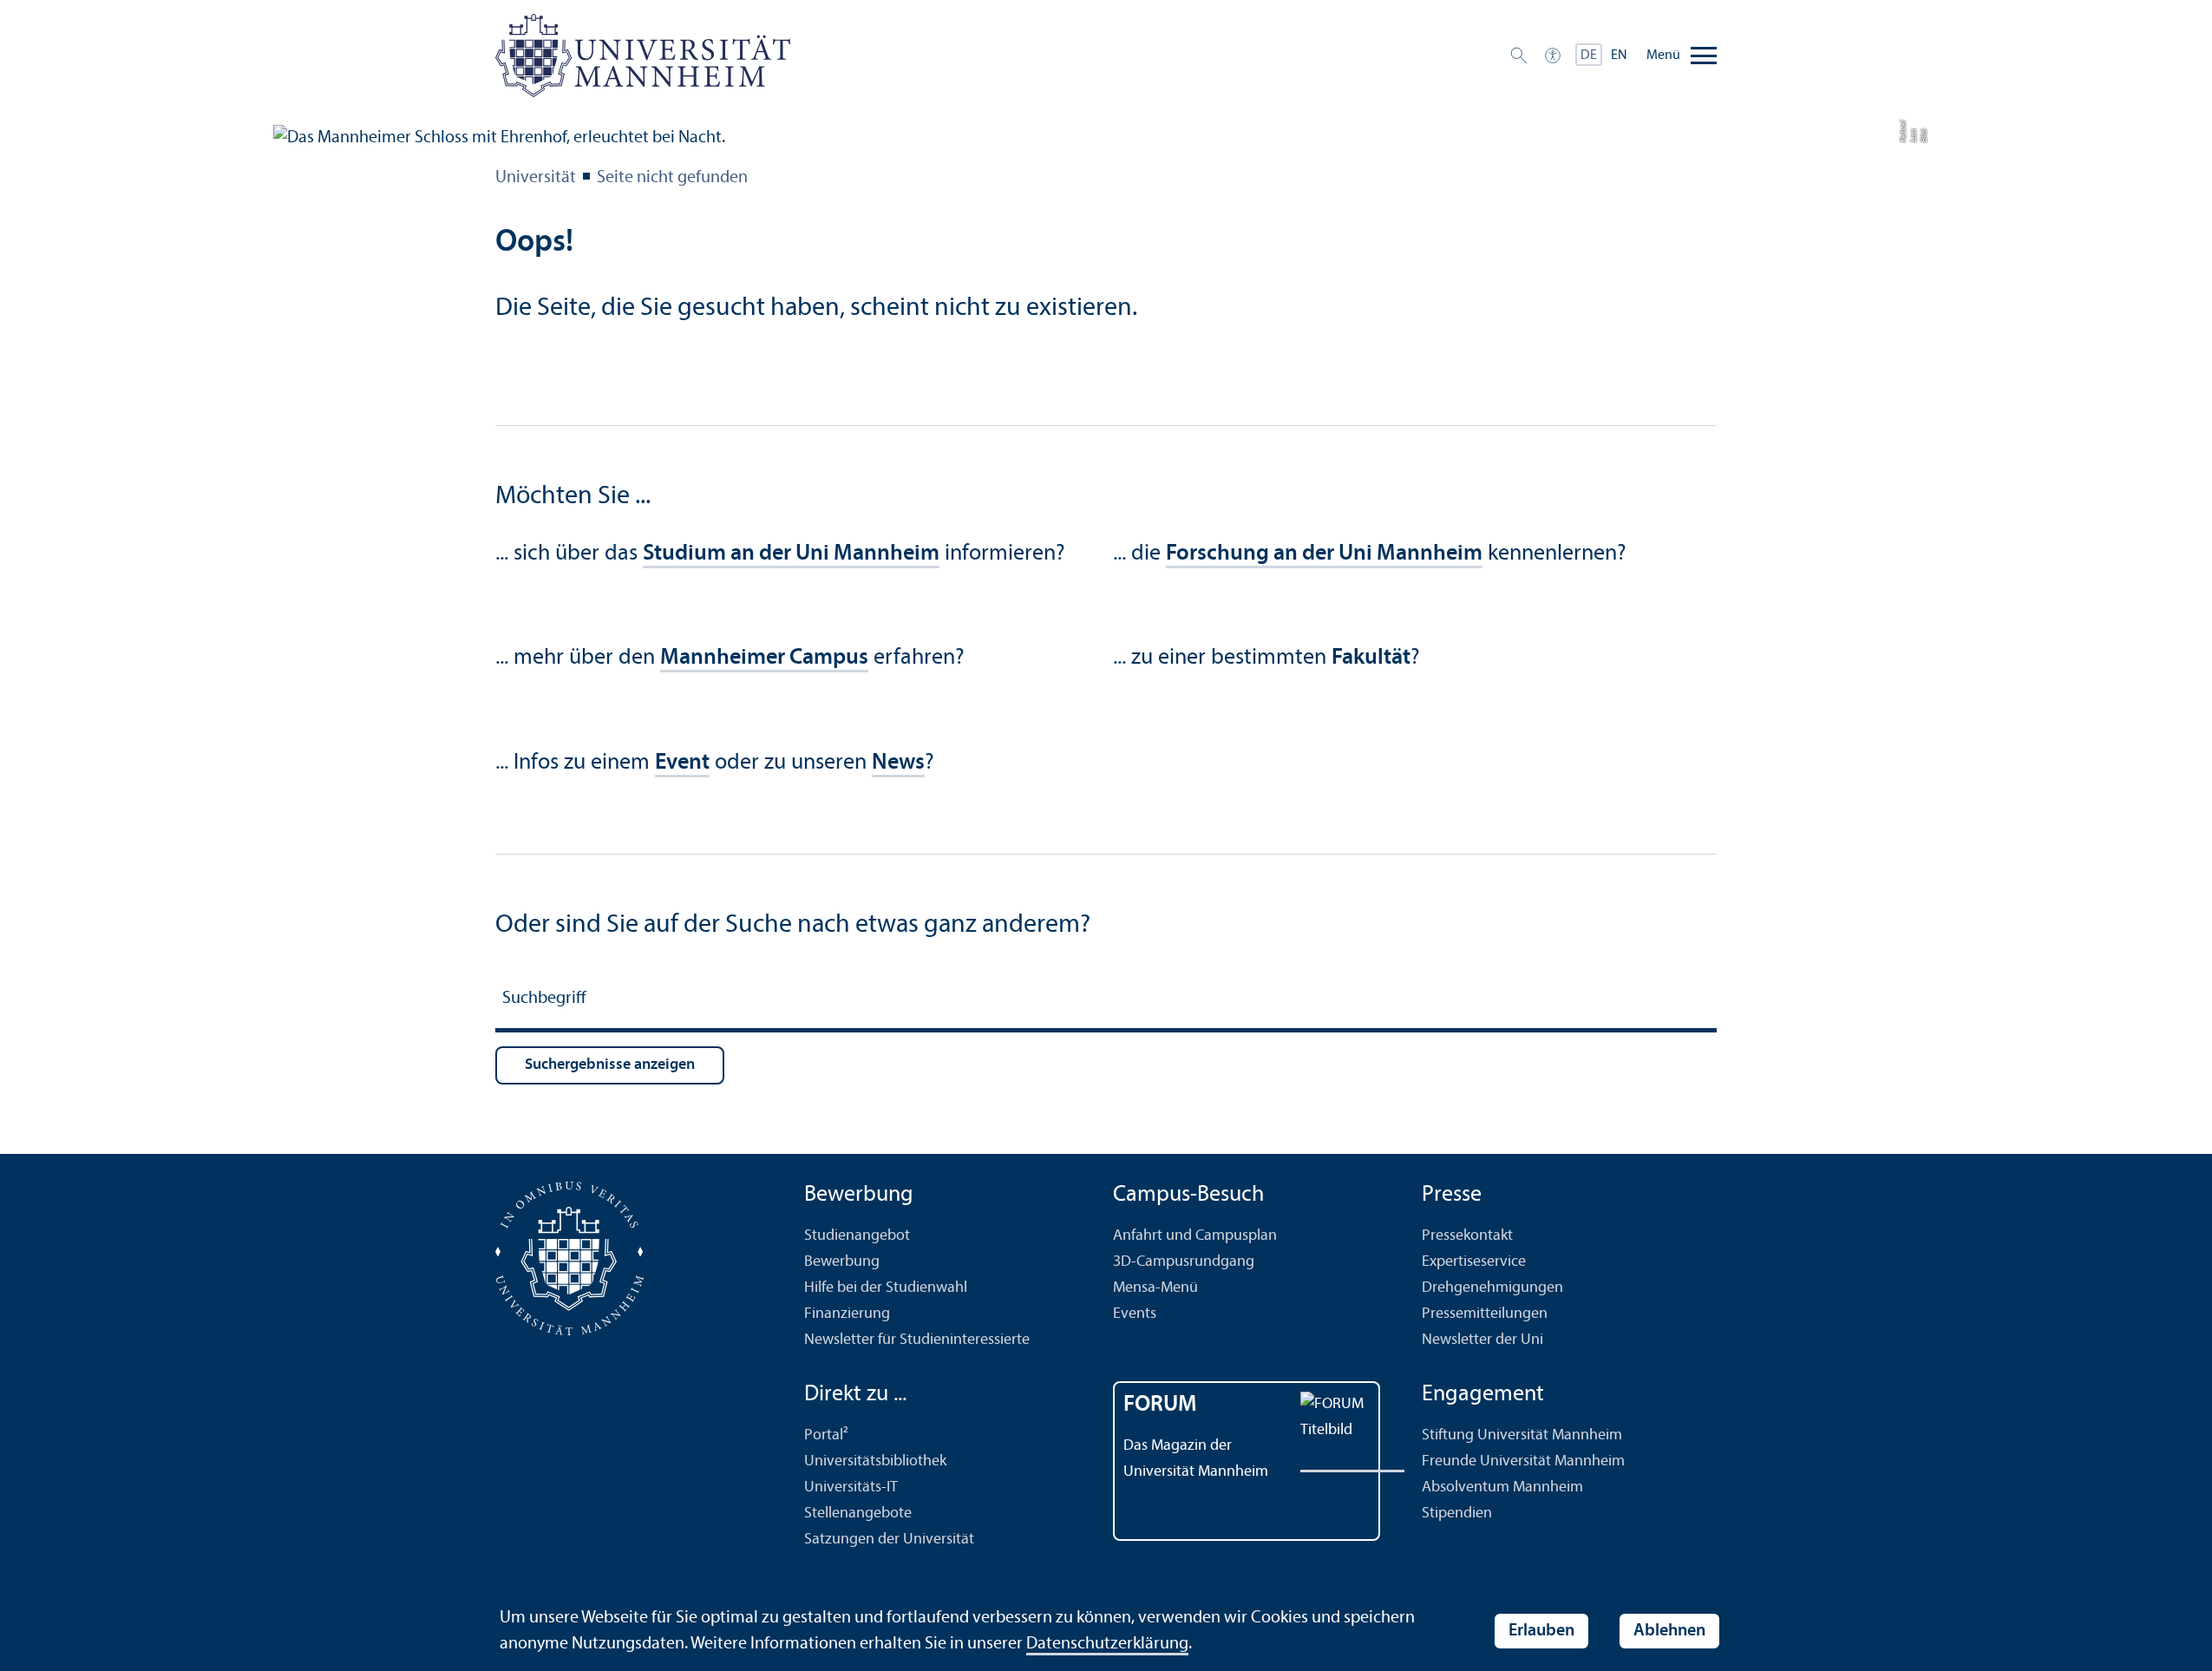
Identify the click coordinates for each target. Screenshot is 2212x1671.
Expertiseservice (1474, 1262)
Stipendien (1457, 1514)
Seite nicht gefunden (672, 178)
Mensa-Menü (1155, 1288)
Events (1135, 1314)
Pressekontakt (1467, 1236)
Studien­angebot (857, 1236)
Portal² (826, 1435)
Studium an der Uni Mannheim (791, 554)
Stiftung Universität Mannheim (1522, 1435)
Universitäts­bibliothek (875, 1461)
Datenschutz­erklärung (1107, 1644)
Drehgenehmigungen (1492, 1288)
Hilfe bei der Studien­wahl (886, 1288)
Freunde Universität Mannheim (1523, 1461)
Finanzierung (847, 1314)
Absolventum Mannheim (1502, 1488)
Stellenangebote (858, 1514)
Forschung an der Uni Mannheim (1324, 554)
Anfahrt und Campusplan (1195, 1236)
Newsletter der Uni (1482, 1340)
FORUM (1160, 1405)
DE (1589, 56)
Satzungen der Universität (889, 1540)
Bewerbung (842, 1262)
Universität (536, 178)
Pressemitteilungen (1485, 1314)
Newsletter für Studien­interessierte (917, 1340)
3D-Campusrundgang (1184, 1262)
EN (1619, 56)
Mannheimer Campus (764, 658)
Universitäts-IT (851, 1488)
